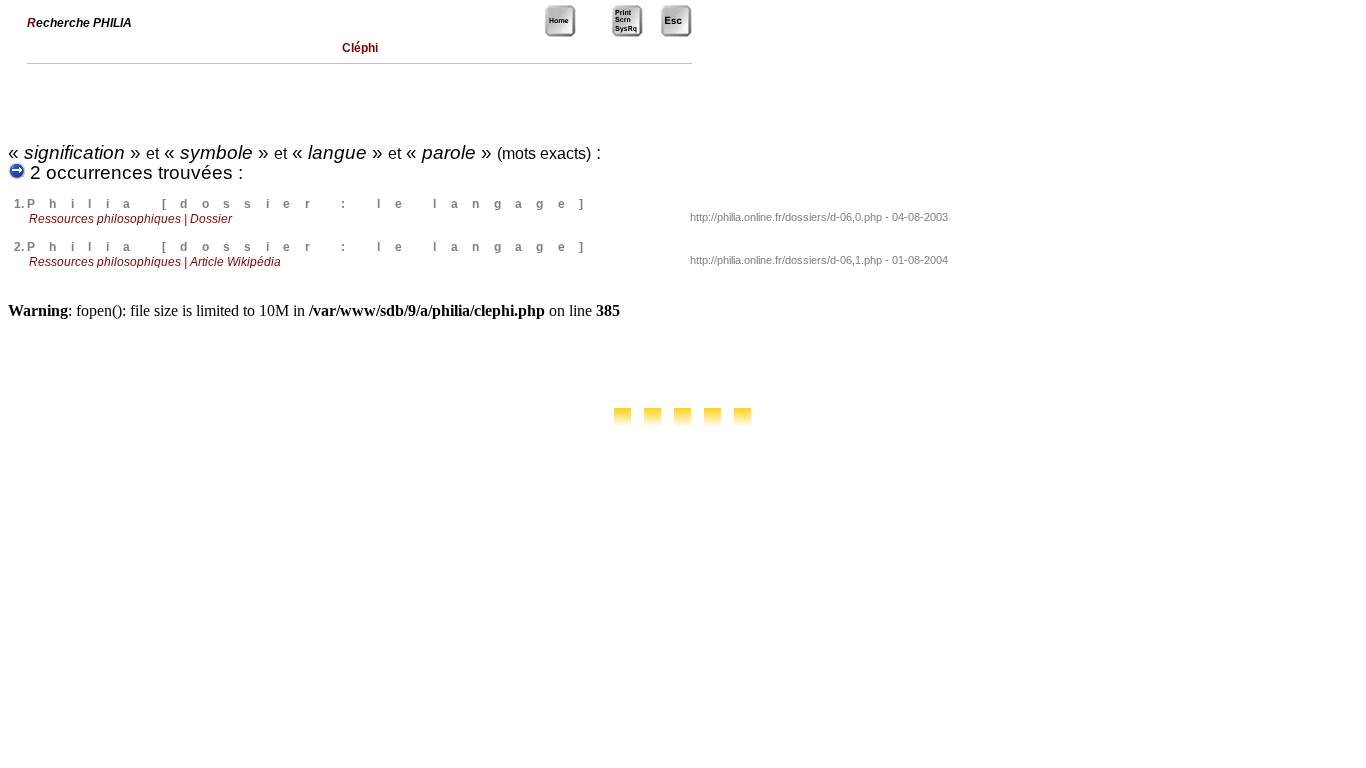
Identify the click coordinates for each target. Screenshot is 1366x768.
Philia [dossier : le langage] (312, 204)
